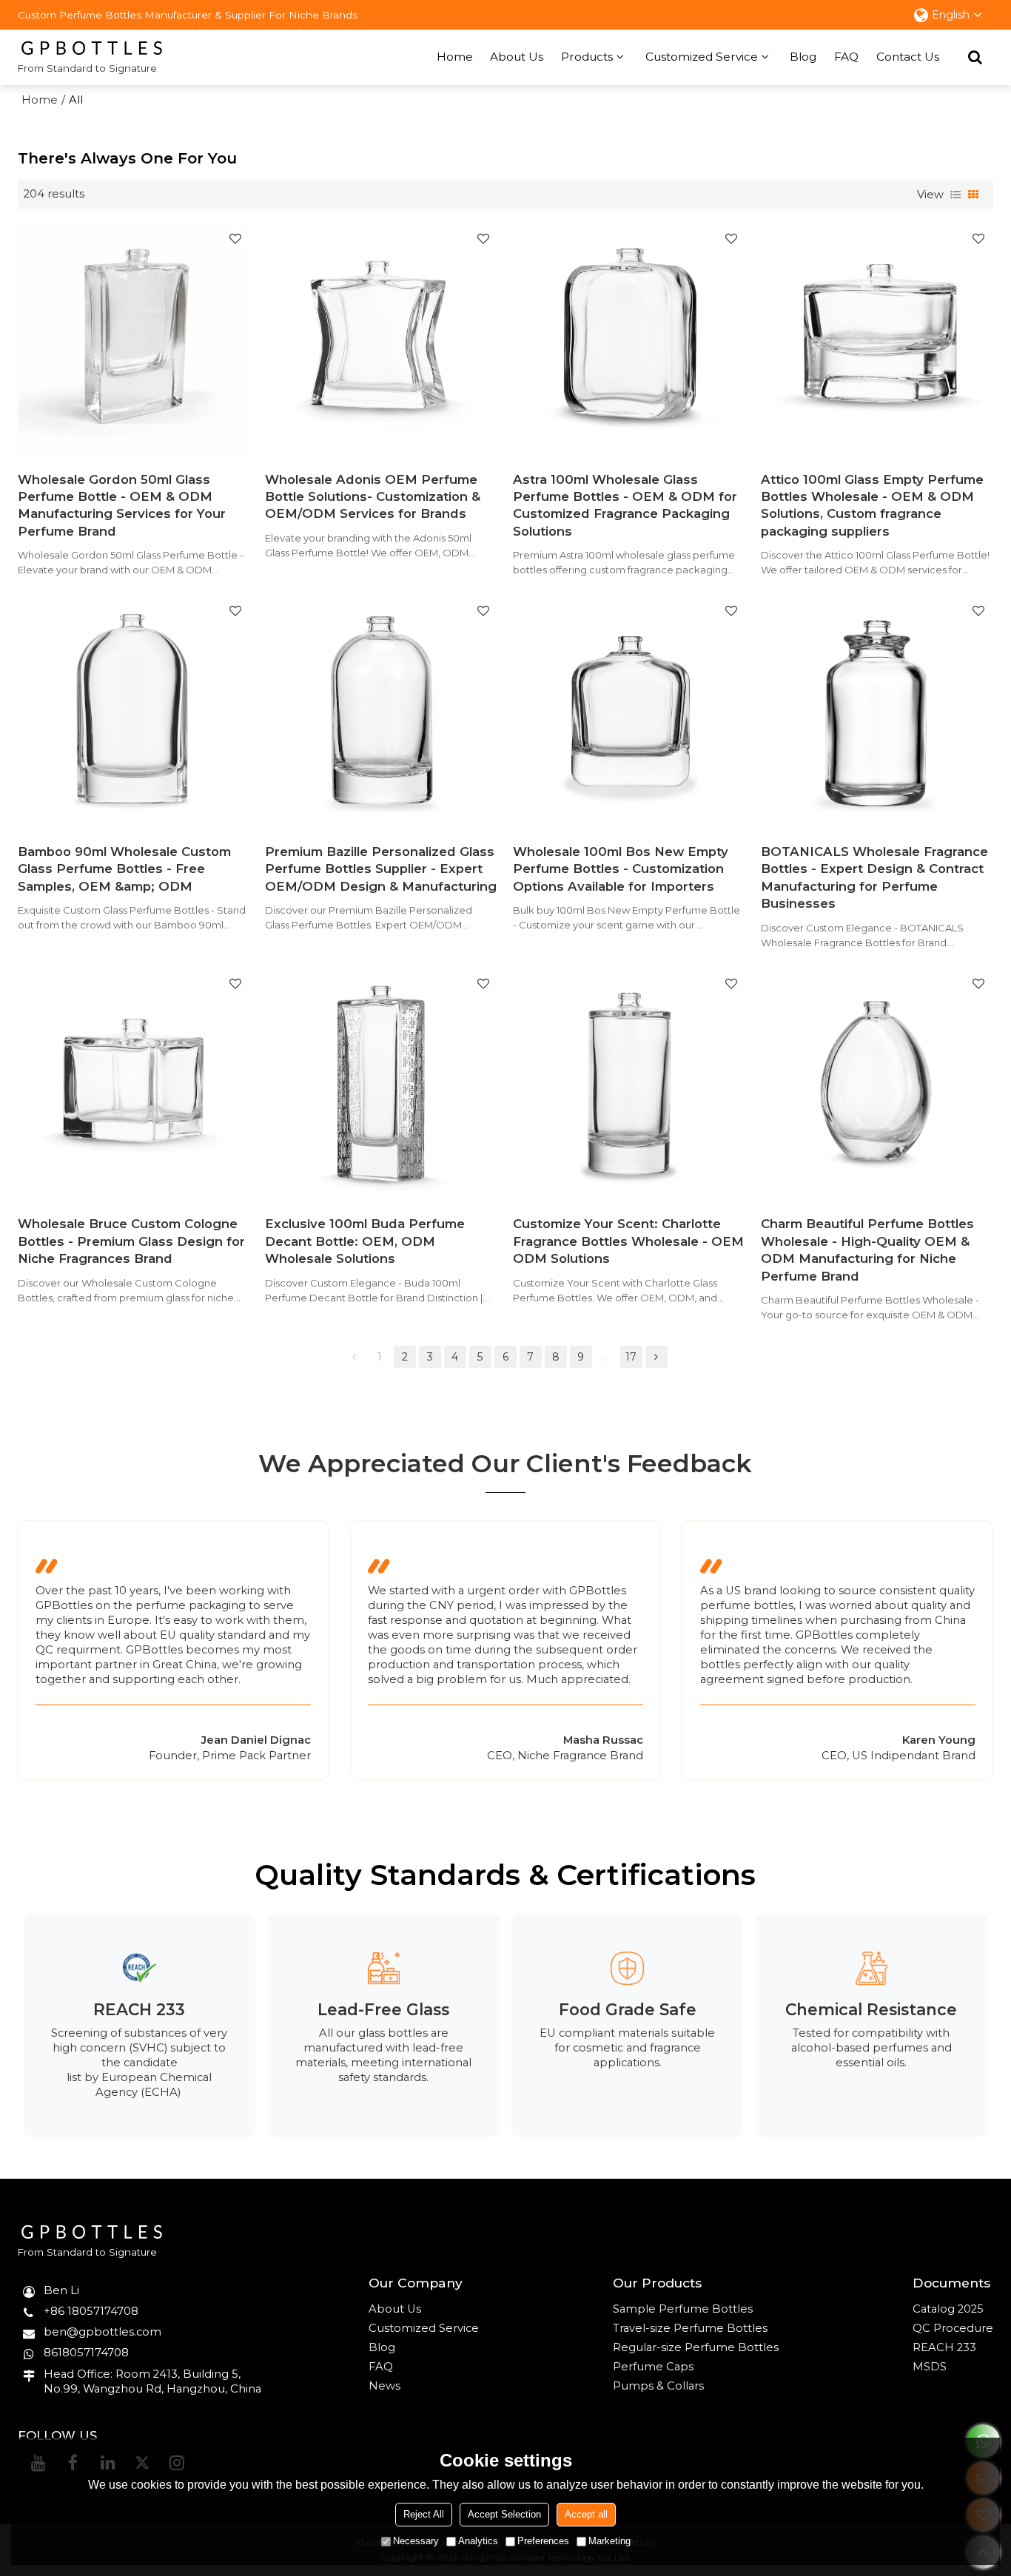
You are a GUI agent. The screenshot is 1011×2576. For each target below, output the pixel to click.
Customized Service (702, 57)
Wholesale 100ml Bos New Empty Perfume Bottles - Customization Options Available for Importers (621, 869)
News (384, 2386)
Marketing (609, 2541)
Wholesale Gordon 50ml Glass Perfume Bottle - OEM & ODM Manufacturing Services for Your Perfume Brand (122, 505)
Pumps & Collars (658, 2386)
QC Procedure (953, 2328)
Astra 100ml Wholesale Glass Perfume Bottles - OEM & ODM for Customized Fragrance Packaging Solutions (625, 505)
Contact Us (908, 57)
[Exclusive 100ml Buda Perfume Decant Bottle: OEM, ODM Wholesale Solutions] (382, 1085)
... (606, 1357)
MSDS (930, 2367)
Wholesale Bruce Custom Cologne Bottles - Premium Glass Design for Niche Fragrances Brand (131, 1241)
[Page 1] (355, 1357)
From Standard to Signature (87, 68)
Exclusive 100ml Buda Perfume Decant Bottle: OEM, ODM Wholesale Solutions (365, 1241)
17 (631, 1357)
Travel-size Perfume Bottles (690, 2328)
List (955, 195)
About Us (517, 57)
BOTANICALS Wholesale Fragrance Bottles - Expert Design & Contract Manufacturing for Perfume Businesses (874, 877)
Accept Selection (504, 2514)
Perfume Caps (653, 2367)
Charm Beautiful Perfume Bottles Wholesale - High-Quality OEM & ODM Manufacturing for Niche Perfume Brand (867, 1250)
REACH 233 (944, 2347)
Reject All (424, 2514)
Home (455, 57)
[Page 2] (656, 1357)
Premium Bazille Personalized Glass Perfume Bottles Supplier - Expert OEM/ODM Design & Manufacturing (381, 869)
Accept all (586, 2514)
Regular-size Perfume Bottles (696, 2347)
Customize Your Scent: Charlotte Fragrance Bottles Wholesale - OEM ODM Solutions (628, 1241)
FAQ (846, 57)
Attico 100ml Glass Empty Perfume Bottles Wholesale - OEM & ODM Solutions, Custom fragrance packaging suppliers (872, 505)
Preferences (543, 2541)
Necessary (416, 2541)
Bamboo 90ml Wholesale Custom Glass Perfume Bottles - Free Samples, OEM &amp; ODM (124, 869)
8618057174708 (86, 2353)
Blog (803, 57)
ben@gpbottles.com (103, 2332)
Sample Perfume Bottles (683, 2309)
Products (587, 57)
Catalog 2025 (948, 2309)
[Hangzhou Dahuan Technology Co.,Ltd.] (92, 48)
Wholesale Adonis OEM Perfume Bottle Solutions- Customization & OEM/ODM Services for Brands (373, 497)
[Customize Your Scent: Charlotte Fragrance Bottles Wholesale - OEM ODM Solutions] (629, 1085)
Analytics (478, 2541)
